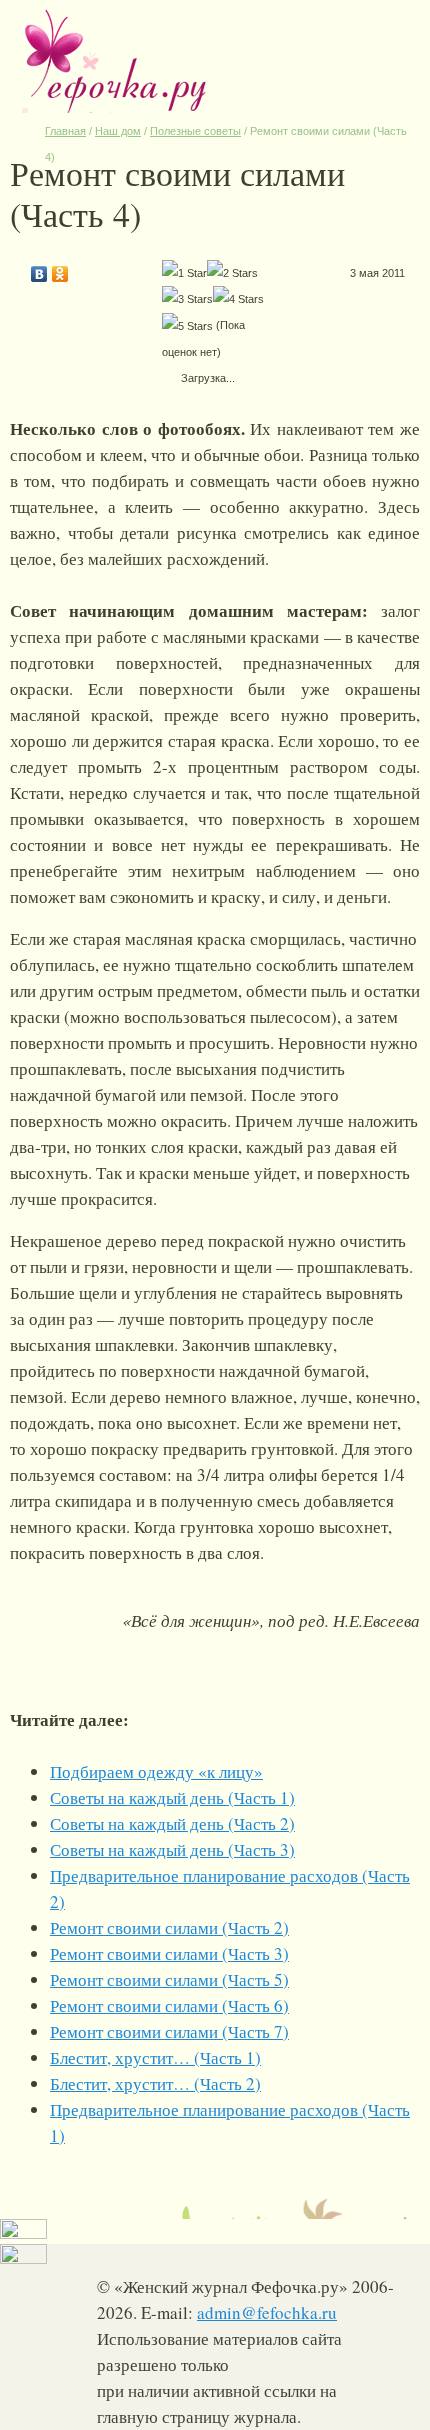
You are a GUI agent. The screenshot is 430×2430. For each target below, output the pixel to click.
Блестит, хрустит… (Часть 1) (155, 2057)
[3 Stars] (187, 299)
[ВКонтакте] (39, 269)
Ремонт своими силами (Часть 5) (169, 1979)
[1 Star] (184, 273)
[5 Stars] (187, 326)
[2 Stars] (232, 273)
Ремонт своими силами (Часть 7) (169, 2031)
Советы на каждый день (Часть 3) (172, 1849)
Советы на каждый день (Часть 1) (172, 1797)
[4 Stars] (238, 299)
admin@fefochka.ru (267, 2312)
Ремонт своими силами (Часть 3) (169, 1953)
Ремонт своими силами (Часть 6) (169, 2005)
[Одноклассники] (60, 269)
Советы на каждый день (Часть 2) (172, 1823)
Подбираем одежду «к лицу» (156, 1771)
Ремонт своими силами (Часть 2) (169, 1927)
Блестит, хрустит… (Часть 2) (155, 2083)
